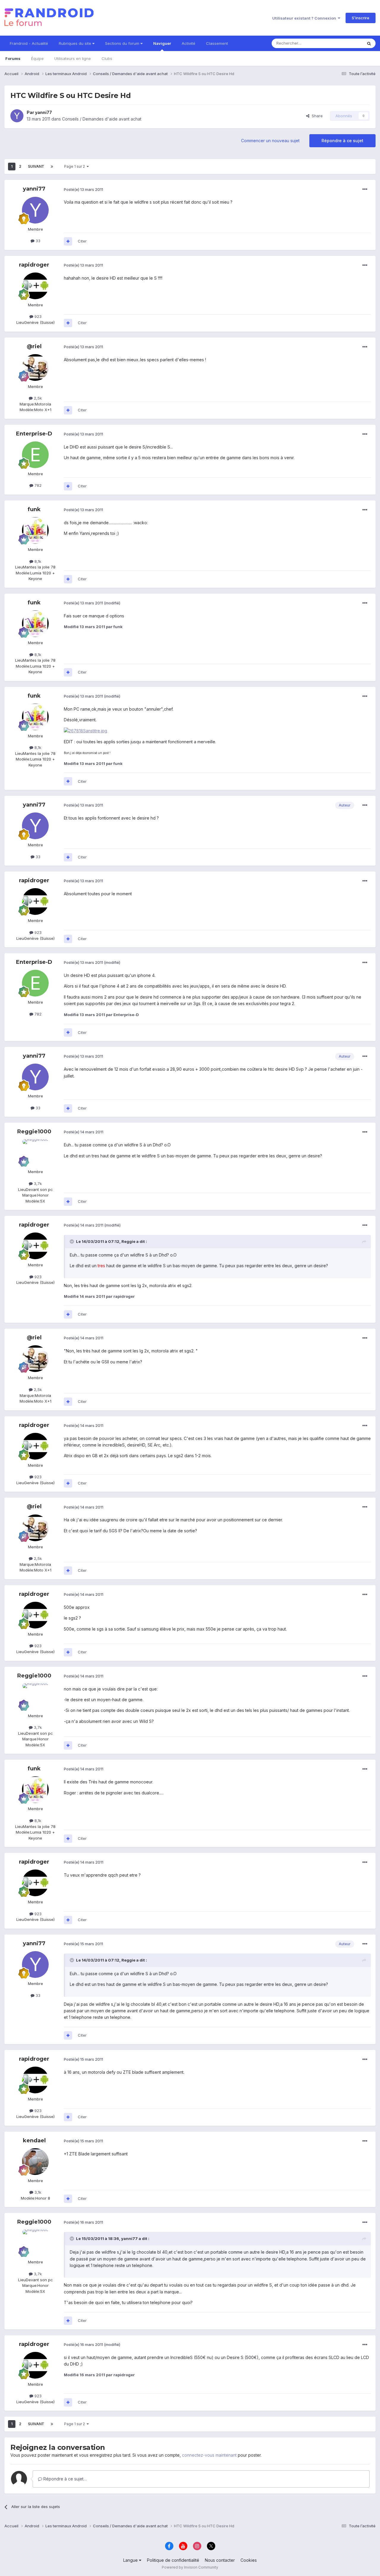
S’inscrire (361, 18)
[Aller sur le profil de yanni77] (17, 116)
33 (37, 241)
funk (34, 509)
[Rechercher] (369, 43)
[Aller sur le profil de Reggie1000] (35, 1153)
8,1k (37, 561)
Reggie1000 (34, 1132)
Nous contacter (220, 2560)
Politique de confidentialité (173, 2560)
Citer (82, 241)
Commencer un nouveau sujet (270, 141)
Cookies (249, 2560)
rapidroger (34, 265)
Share (316, 116)
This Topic (345, 43)
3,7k (37, 1184)
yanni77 (43, 112)
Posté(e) (83, 189)
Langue (131, 2560)
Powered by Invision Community (190, 2567)
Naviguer (162, 43)
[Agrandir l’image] (85, 730)
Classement (217, 43)
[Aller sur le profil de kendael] (35, 2162)
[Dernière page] (52, 167)
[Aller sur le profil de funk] (35, 530)
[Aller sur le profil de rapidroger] (35, 286)
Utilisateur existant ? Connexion (305, 18)
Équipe (37, 58)
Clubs (107, 58)
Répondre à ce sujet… (64, 2479)
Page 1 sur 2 (75, 166)
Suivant (36, 166)
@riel (34, 346)
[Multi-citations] (68, 241)
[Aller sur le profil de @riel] (35, 367)
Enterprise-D (34, 434)
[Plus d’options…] (365, 189)
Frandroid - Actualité (29, 43)
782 (37, 485)
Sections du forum (123, 43)
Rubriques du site (76, 43)
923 (37, 316)
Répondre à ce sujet (342, 141)
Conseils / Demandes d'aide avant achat (102, 119)
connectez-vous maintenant (209, 2455)
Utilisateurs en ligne (73, 58)
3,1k (37, 2192)
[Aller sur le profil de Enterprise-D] (35, 455)
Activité (189, 43)
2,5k (37, 398)
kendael (34, 2141)
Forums (13, 58)
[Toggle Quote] (72, 1241)
